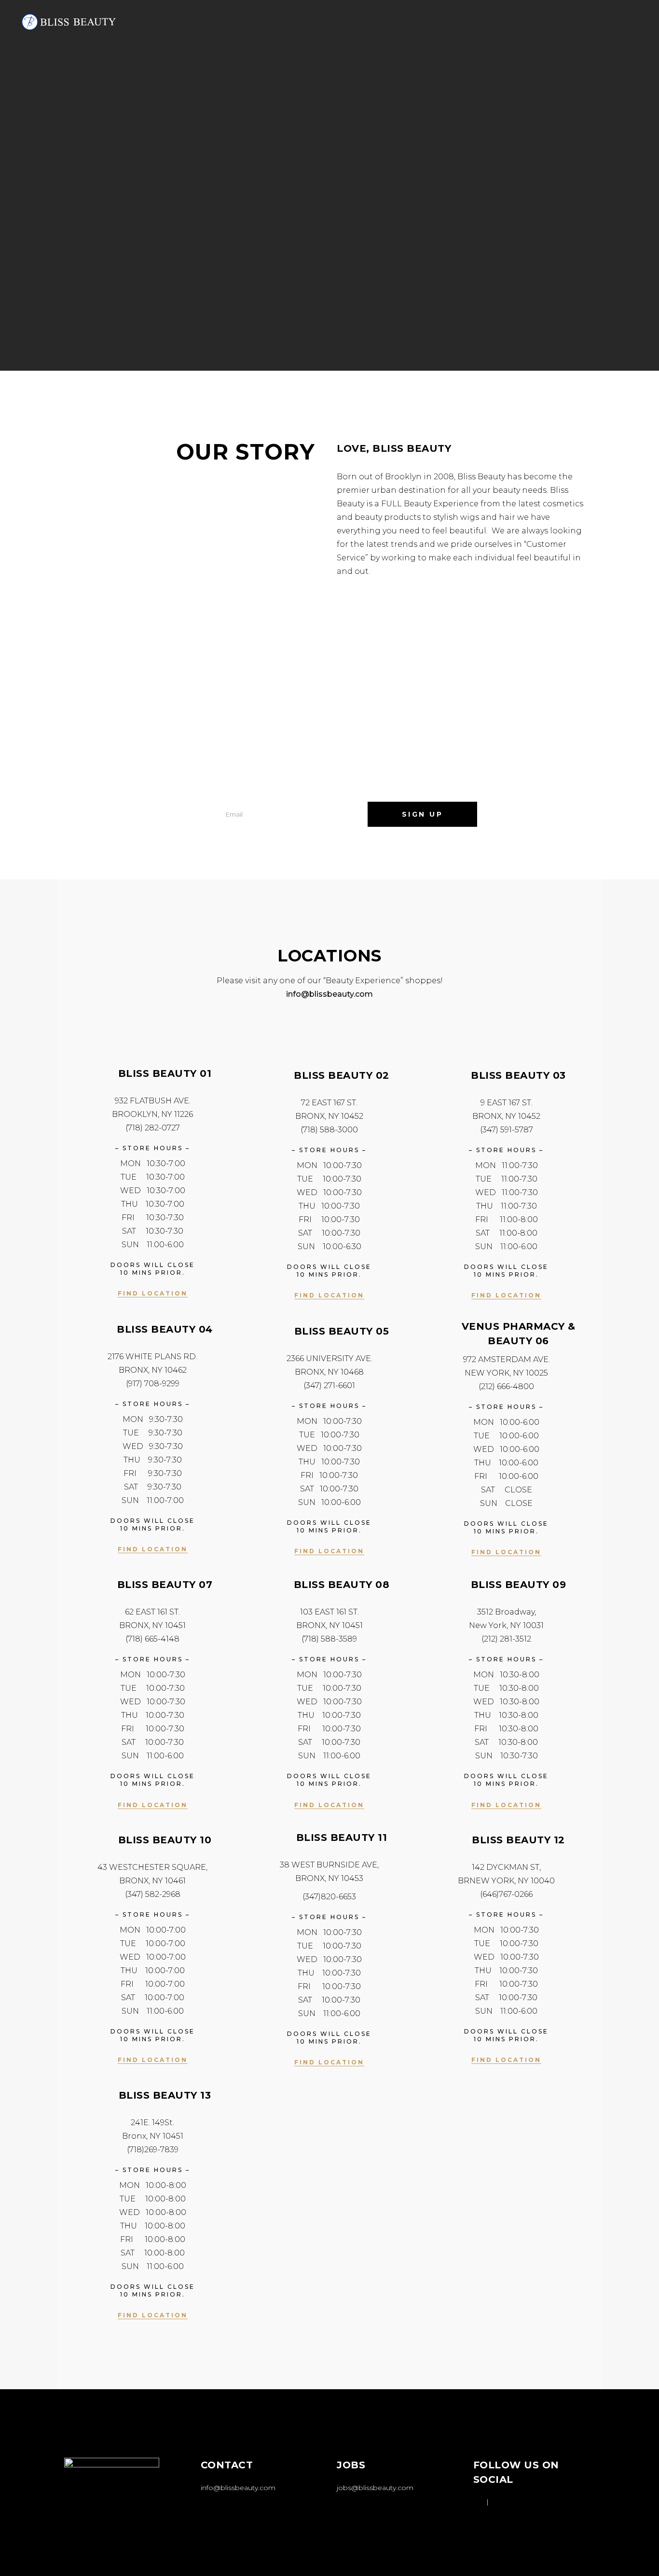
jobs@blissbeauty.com (375, 2488)
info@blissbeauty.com (238, 2488)
